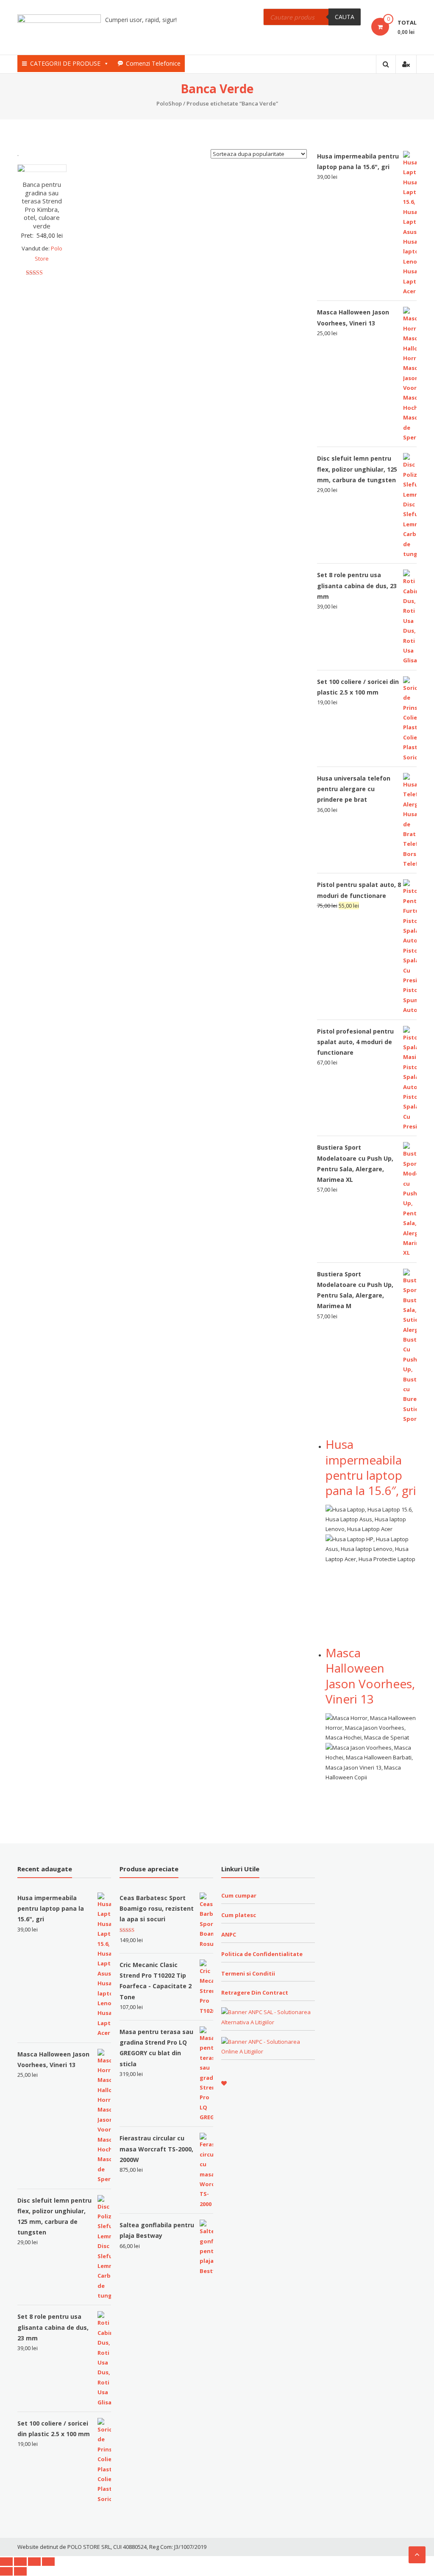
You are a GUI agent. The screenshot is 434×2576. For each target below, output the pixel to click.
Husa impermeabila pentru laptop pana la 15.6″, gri (371, 1467)
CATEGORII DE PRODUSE (65, 63)
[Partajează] (20, 2562)
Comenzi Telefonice (153, 63)
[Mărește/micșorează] (48, 2562)
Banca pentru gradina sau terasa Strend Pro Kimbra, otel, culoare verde (42, 205)
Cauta (345, 17)
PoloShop (169, 103)
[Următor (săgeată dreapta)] (20, 2571)
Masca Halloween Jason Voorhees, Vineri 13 (370, 1676)
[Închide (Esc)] (6, 2562)
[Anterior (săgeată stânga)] (6, 2571)
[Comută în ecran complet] (34, 2562)
